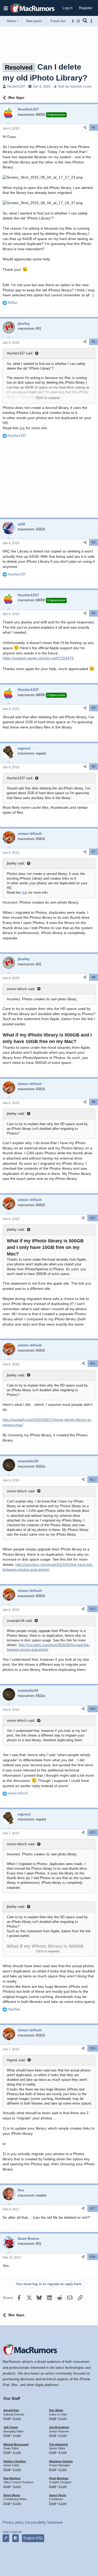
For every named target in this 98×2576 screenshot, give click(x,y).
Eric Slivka (56, 2410)
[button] (6, 8)
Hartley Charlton (15, 2461)
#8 (94, 977)
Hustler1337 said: (20, 353)
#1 (94, 127)
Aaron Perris (58, 2495)
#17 (93, 2209)
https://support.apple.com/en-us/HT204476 (38, 658)
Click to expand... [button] (49, 398)
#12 (93, 1480)
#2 (94, 342)
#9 (94, 1102)
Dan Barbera (12, 2478)
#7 (94, 852)
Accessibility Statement (45, 2522)
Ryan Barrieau (59, 2478)
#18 (93, 2257)
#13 (93, 1609)
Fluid (6, 2532)
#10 (93, 1218)
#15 (93, 1832)
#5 (94, 708)
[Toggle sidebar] (92, 21)
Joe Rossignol (59, 2427)
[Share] (85, 128)
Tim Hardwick (59, 2444)
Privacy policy (13, 2522)
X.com (17, 2418)
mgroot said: (16, 2060)
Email (7, 2418)
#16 (93, 2048)
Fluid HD (16, 2532)
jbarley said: (16, 863)
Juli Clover (11, 2427)
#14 (93, 1709)
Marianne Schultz (61, 2461)
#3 (94, 542)
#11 (93, 1364)
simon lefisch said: (21, 989)
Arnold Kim (11, 2410)
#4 (94, 613)
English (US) (33, 2538)
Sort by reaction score (75, 86)
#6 (94, 766)
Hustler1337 (16, 86)
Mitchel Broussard (16, 2444)
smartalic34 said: (20, 1621)
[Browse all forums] (78, 21)
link (22, 428)
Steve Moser (12, 2495)
